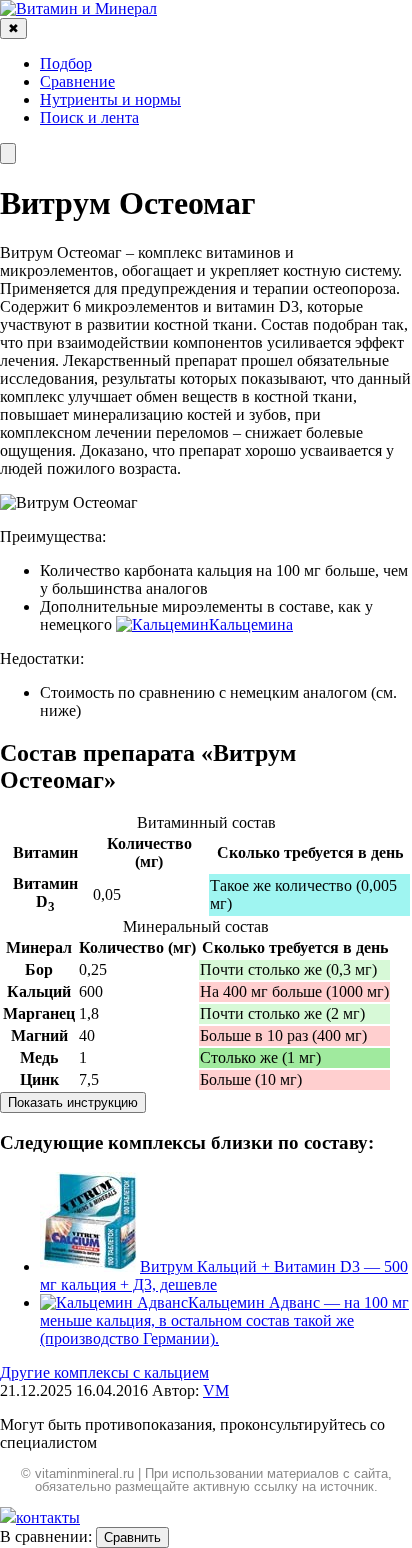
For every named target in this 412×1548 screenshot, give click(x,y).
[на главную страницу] (78, 8)
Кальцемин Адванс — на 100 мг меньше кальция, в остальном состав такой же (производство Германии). (224, 1320)
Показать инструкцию (73, 1102)
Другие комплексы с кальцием (104, 1372)
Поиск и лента (89, 117)
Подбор (66, 63)
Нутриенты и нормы (110, 99)
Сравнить (132, 1537)
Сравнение (77, 81)
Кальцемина (251, 624)
